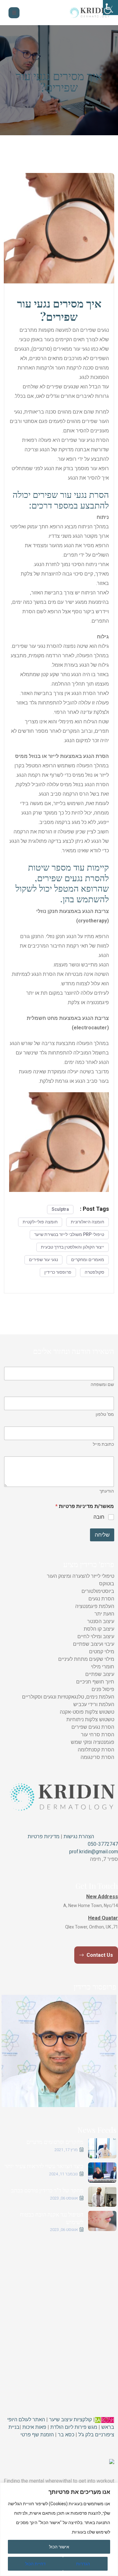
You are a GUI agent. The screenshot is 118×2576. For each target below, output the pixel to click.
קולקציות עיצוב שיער (70, 2420)
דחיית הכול (35, 2564)
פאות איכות (34, 2427)
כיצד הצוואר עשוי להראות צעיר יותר (44, 2166)
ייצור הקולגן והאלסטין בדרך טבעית (73, 1247)
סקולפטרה (94, 1272)
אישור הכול (59, 2547)
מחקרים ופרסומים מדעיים (55, 2142)
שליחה (102, 1535)
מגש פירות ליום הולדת (74, 2427)
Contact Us (99, 1955)
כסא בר (66, 2435)
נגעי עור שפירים (43, 1260)
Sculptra (60, 1209)
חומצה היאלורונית (87, 1222)
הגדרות (83, 2564)
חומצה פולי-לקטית (40, 1222)
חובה (99, 1517)
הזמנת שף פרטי (37, 2435)
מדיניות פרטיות (44, 1836)
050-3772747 (103, 1844)
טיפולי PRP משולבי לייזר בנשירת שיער (69, 1234)
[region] (59, 2529)
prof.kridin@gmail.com (94, 1852)
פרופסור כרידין (58, 1272)
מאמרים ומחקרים (88, 1260)
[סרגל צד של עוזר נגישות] (110, 8)
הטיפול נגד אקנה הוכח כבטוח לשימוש (52, 2218)
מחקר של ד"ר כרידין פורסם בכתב (47, 2190)
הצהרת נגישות (78, 1836)
